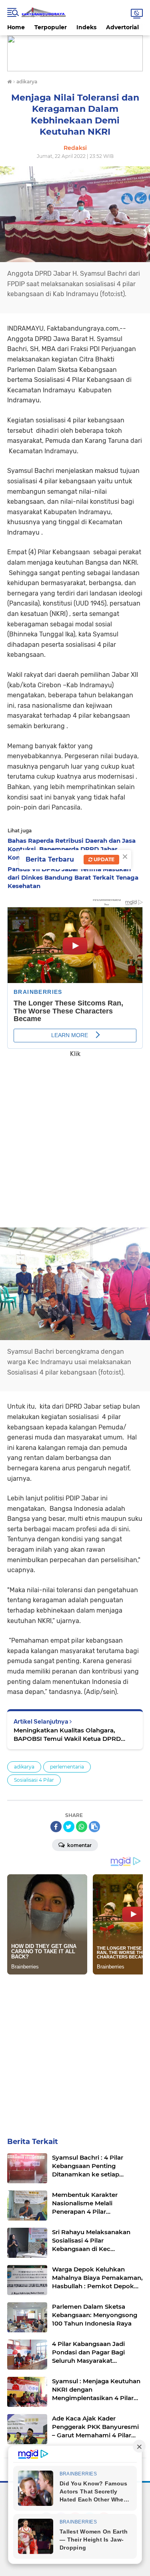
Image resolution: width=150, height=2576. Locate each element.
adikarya (24, 1767)
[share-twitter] (69, 1827)
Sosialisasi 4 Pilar (34, 1780)
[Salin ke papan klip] (94, 1827)
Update (103, 859)
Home (16, 27)
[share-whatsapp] (82, 1827)
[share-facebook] (56, 1827)
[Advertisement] (75, 1137)
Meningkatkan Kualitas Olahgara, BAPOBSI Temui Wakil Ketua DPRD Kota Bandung (67, 1735)
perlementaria (67, 1767)
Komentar (79, 1845)
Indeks (86, 27)
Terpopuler (51, 27)
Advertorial (122, 27)
